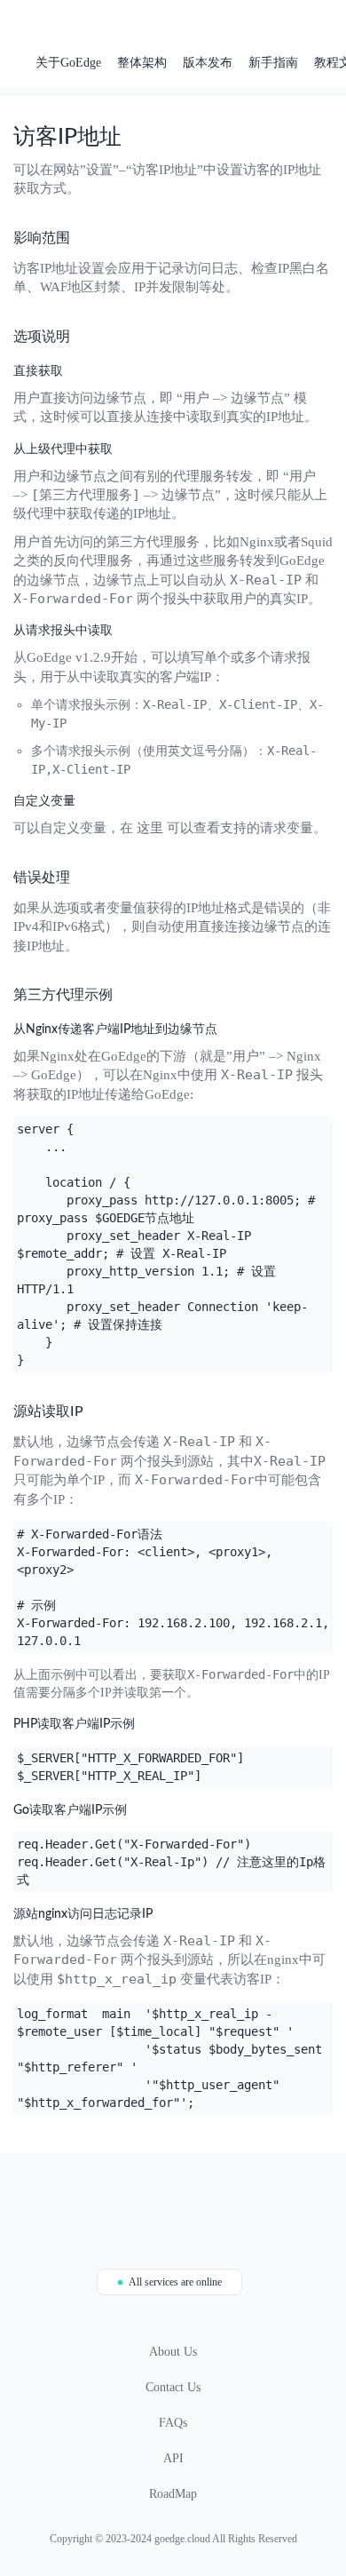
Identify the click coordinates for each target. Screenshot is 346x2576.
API (173, 2458)
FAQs (173, 2423)
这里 (150, 828)
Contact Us (173, 2387)
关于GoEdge (68, 63)
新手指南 (273, 63)
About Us (173, 2352)
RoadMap (173, 2494)
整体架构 (142, 63)
